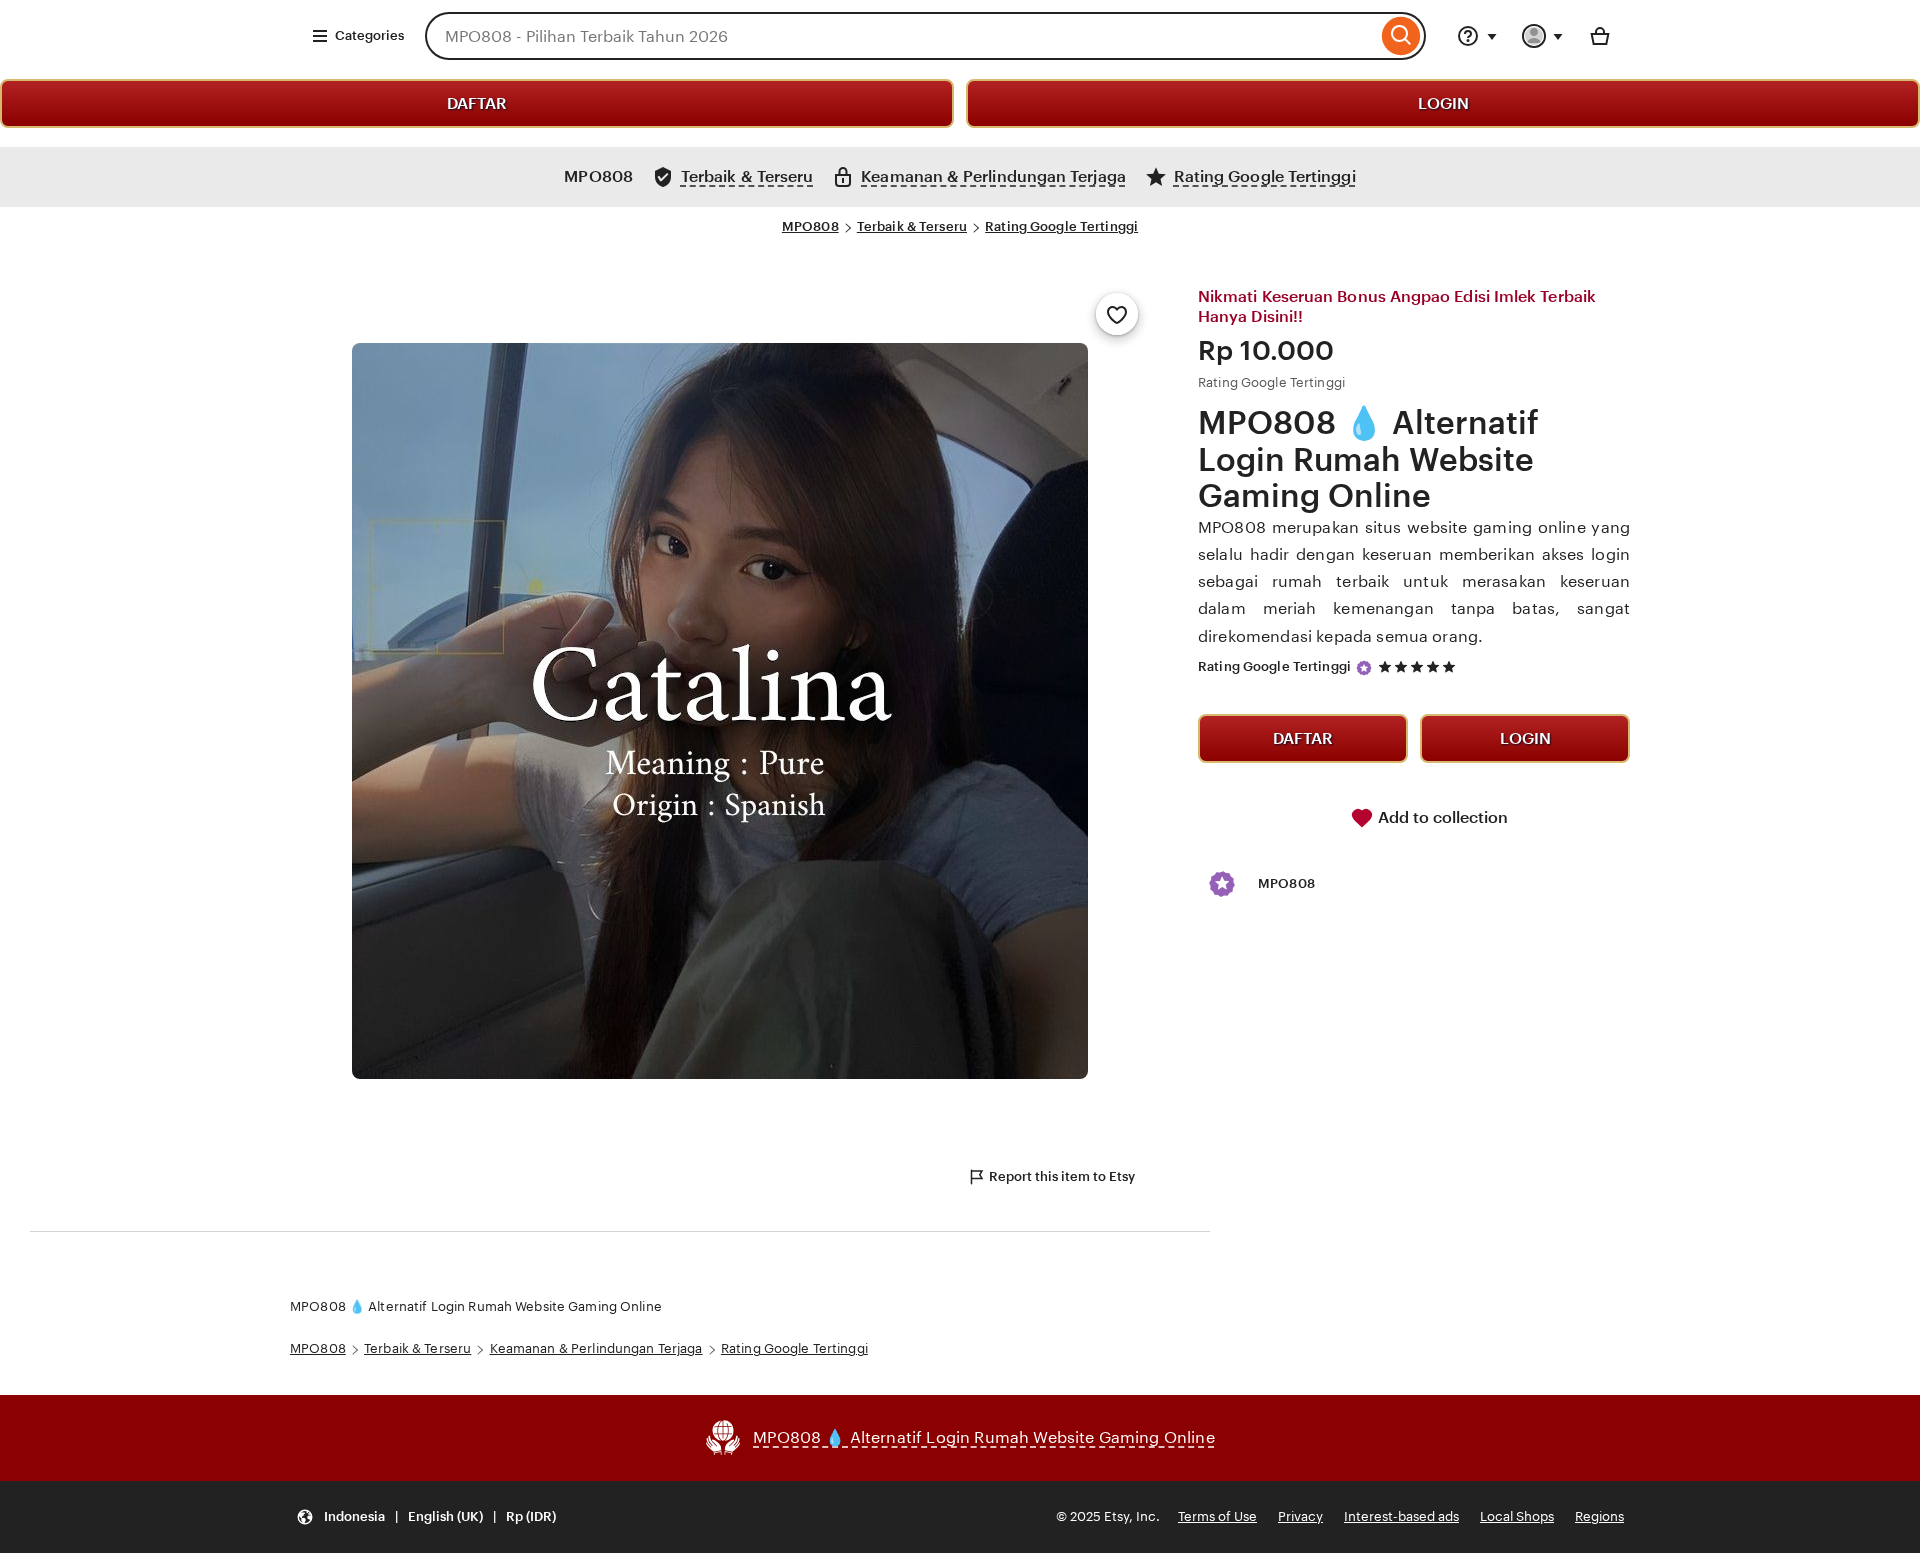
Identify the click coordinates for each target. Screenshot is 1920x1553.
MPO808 (810, 226)
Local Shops (1517, 1516)
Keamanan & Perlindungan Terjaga (596, 1348)
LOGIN (1443, 103)
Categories (369, 35)
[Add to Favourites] (1117, 314)
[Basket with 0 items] (1600, 36)
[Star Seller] (1364, 668)
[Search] (1401, 36)
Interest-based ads (1401, 1516)
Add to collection (1441, 817)
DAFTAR (477, 103)
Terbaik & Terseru (912, 226)
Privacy (1300, 1516)
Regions (1599, 1516)
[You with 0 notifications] (1543, 36)
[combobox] (901, 36)
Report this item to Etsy (1062, 1176)
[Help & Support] (1477, 36)
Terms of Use (1217, 1516)
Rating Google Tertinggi (1061, 226)
